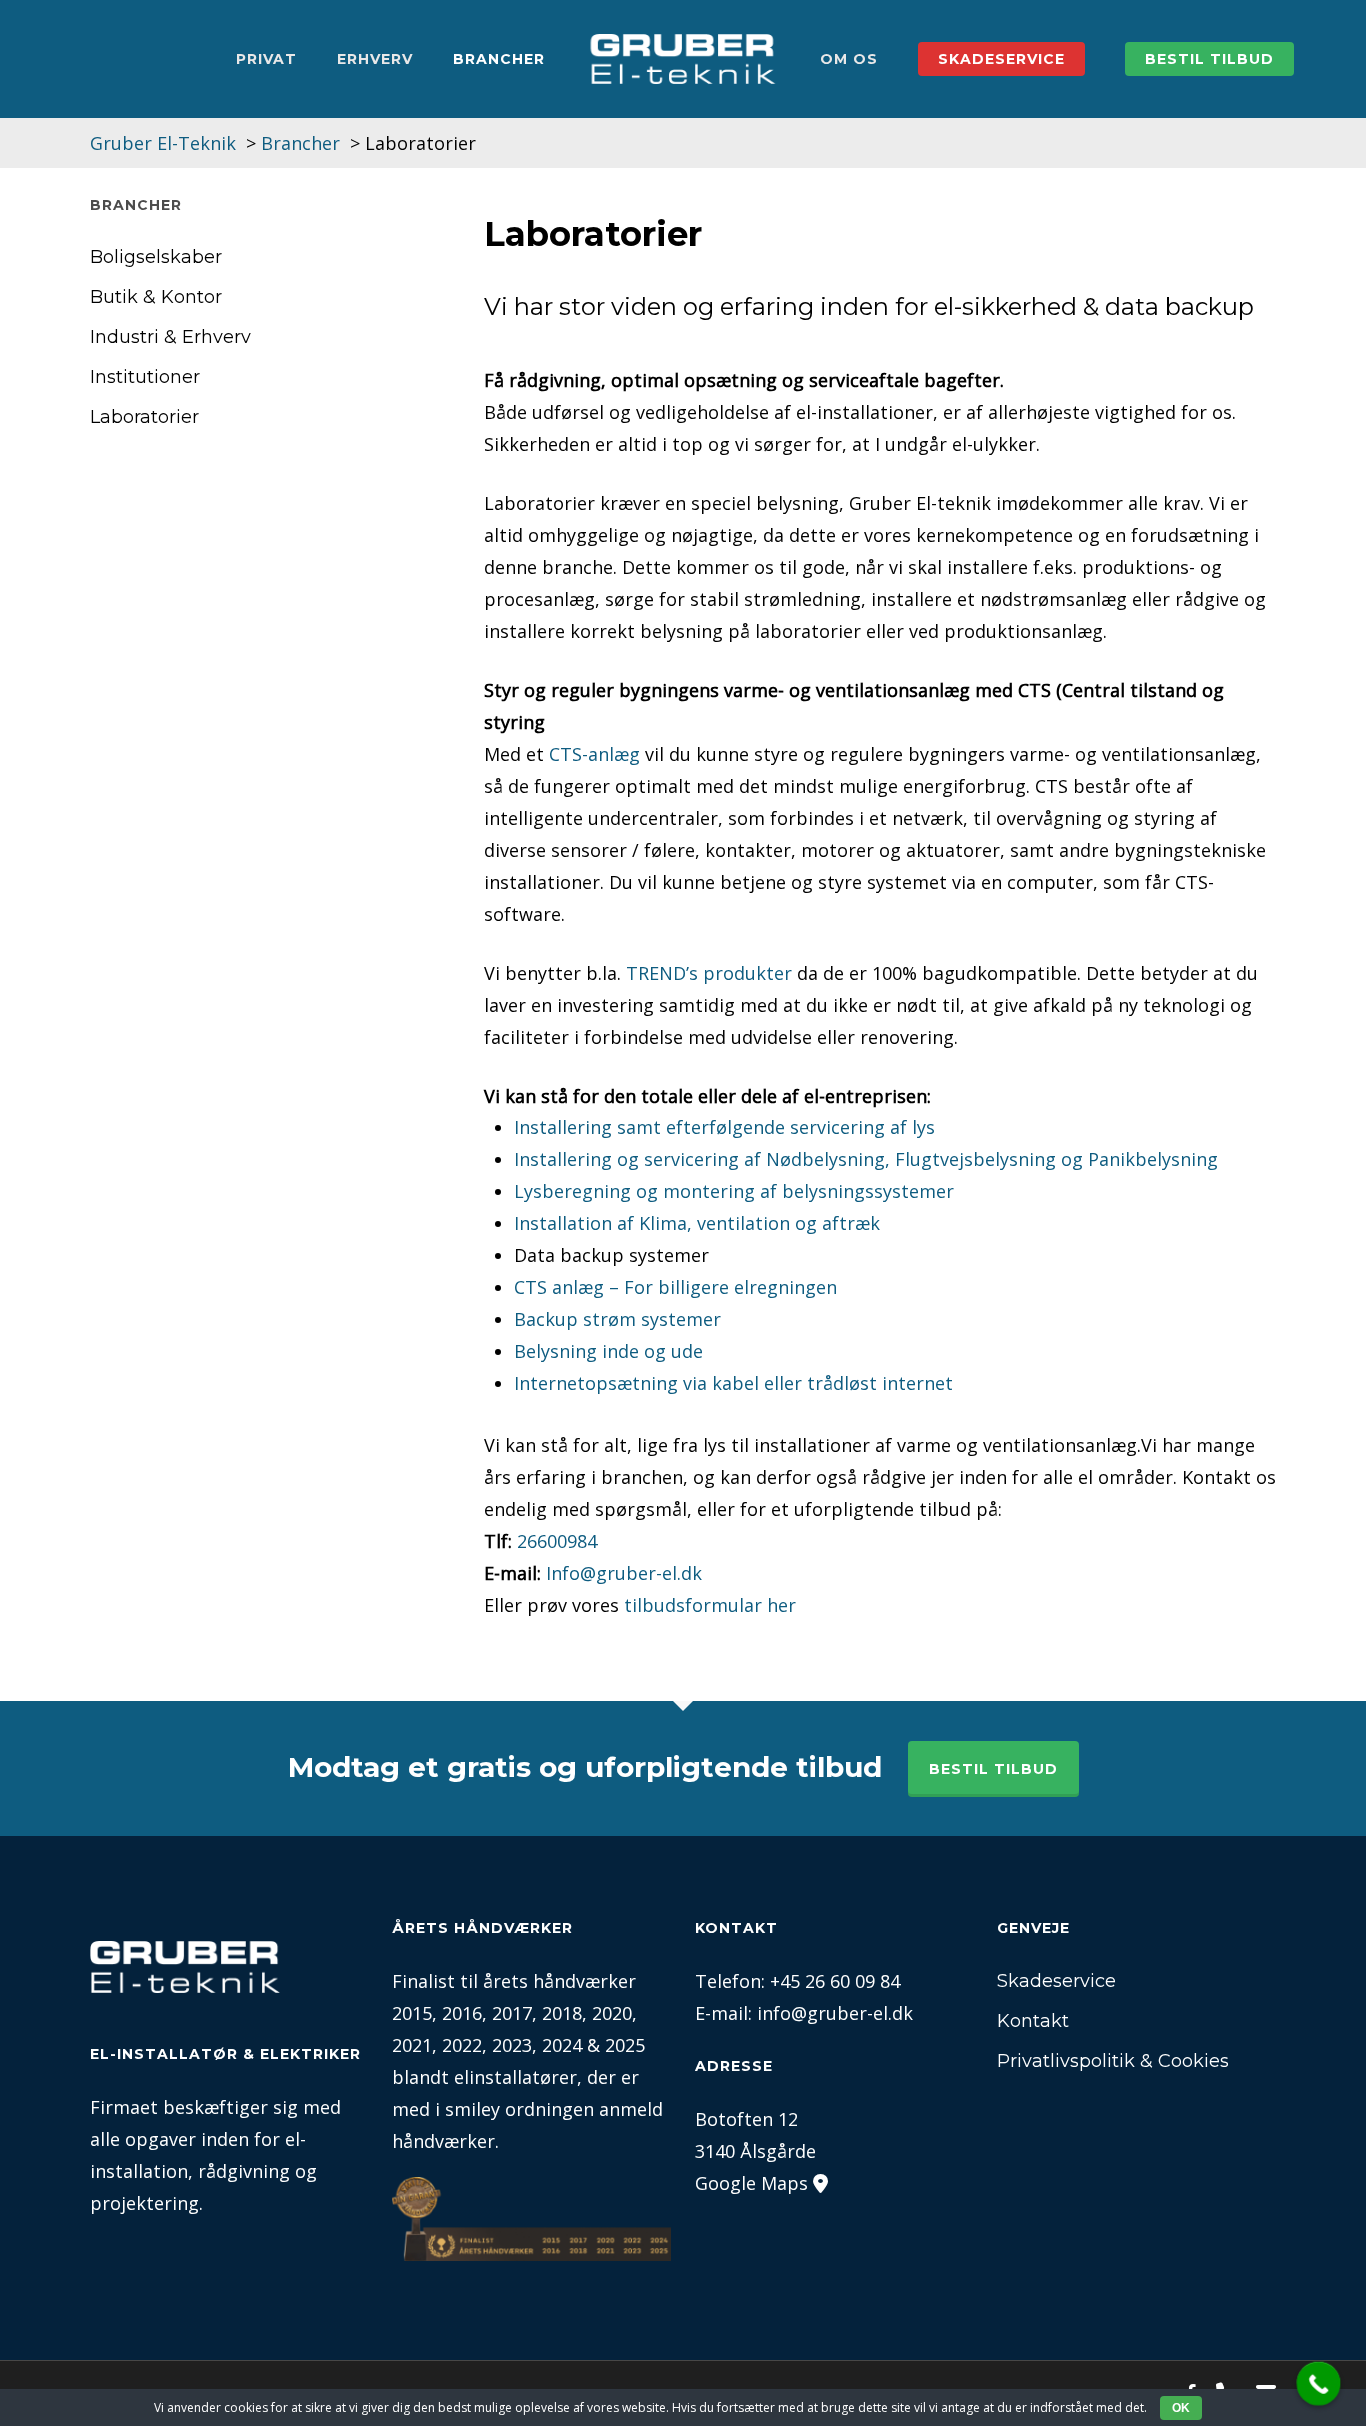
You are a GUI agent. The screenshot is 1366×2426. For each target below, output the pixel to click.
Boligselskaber (156, 257)
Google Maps (751, 2183)
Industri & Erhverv (170, 337)
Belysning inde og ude (608, 1351)
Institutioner (145, 377)
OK (1181, 2408)
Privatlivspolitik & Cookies (1113, 2061)
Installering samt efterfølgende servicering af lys (724, 1127)
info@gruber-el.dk (835, 2013)
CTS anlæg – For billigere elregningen (675, 1287)
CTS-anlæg (594, 754)
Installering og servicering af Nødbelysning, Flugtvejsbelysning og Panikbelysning (866, 1159)
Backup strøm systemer (617, 1319)
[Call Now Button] (1319, 2384)
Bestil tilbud (993, 1769)
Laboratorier (144, 417)
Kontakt (1033, 2021)
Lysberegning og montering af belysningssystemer (734, 1191)
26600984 (557, 1541)
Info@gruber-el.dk (624, 1573)
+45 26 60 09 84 (835, 1981)
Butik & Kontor (156, 297)
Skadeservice (1056, 1981)
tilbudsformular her (710, 1605)
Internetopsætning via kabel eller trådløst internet (733, 1383)
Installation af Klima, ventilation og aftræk (697, 1223)
